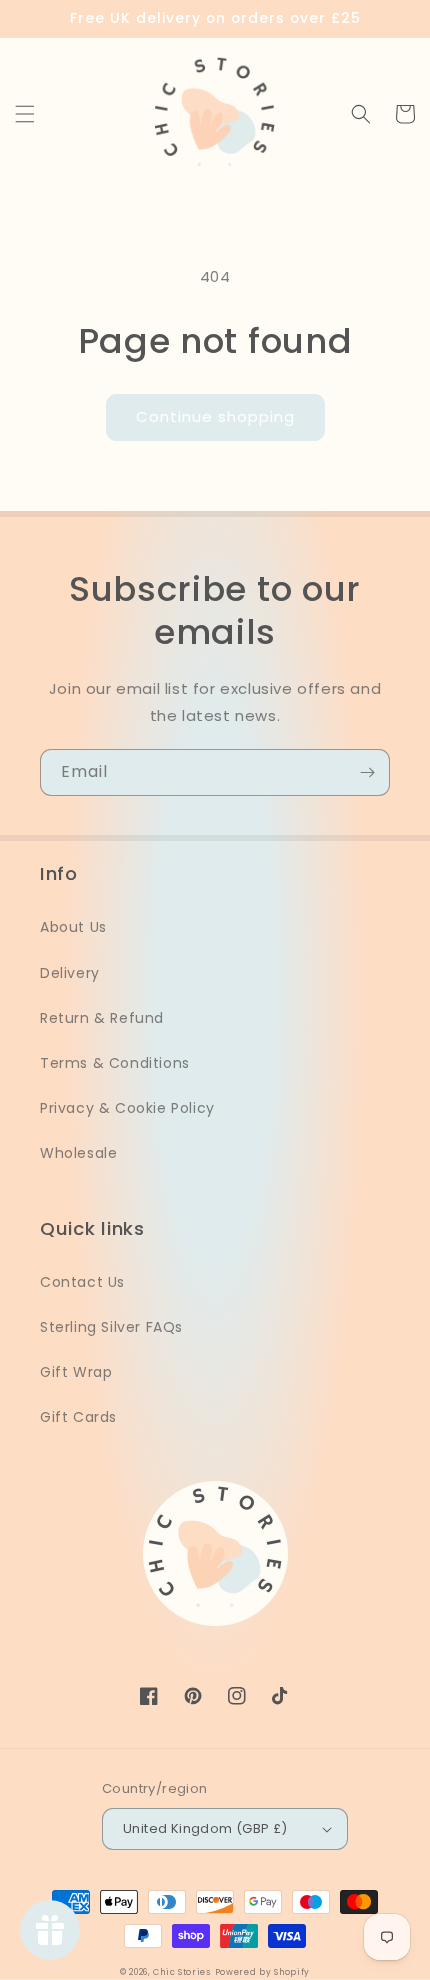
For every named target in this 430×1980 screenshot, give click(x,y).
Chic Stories (181, 1972)
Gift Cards (78, 1417)
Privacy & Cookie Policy (127, 1108)
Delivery (70, 973)
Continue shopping (215, 416)
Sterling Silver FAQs (111, 1327)
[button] (25, 114)
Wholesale (78, 1153)
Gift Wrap (76, 1372)
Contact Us (82, 1282)
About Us (73, 927)
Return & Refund (102, 1018)
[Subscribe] (367, 772)
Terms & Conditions (115, 1063)
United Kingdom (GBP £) (205, 1828)
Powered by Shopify (263, 1972)
